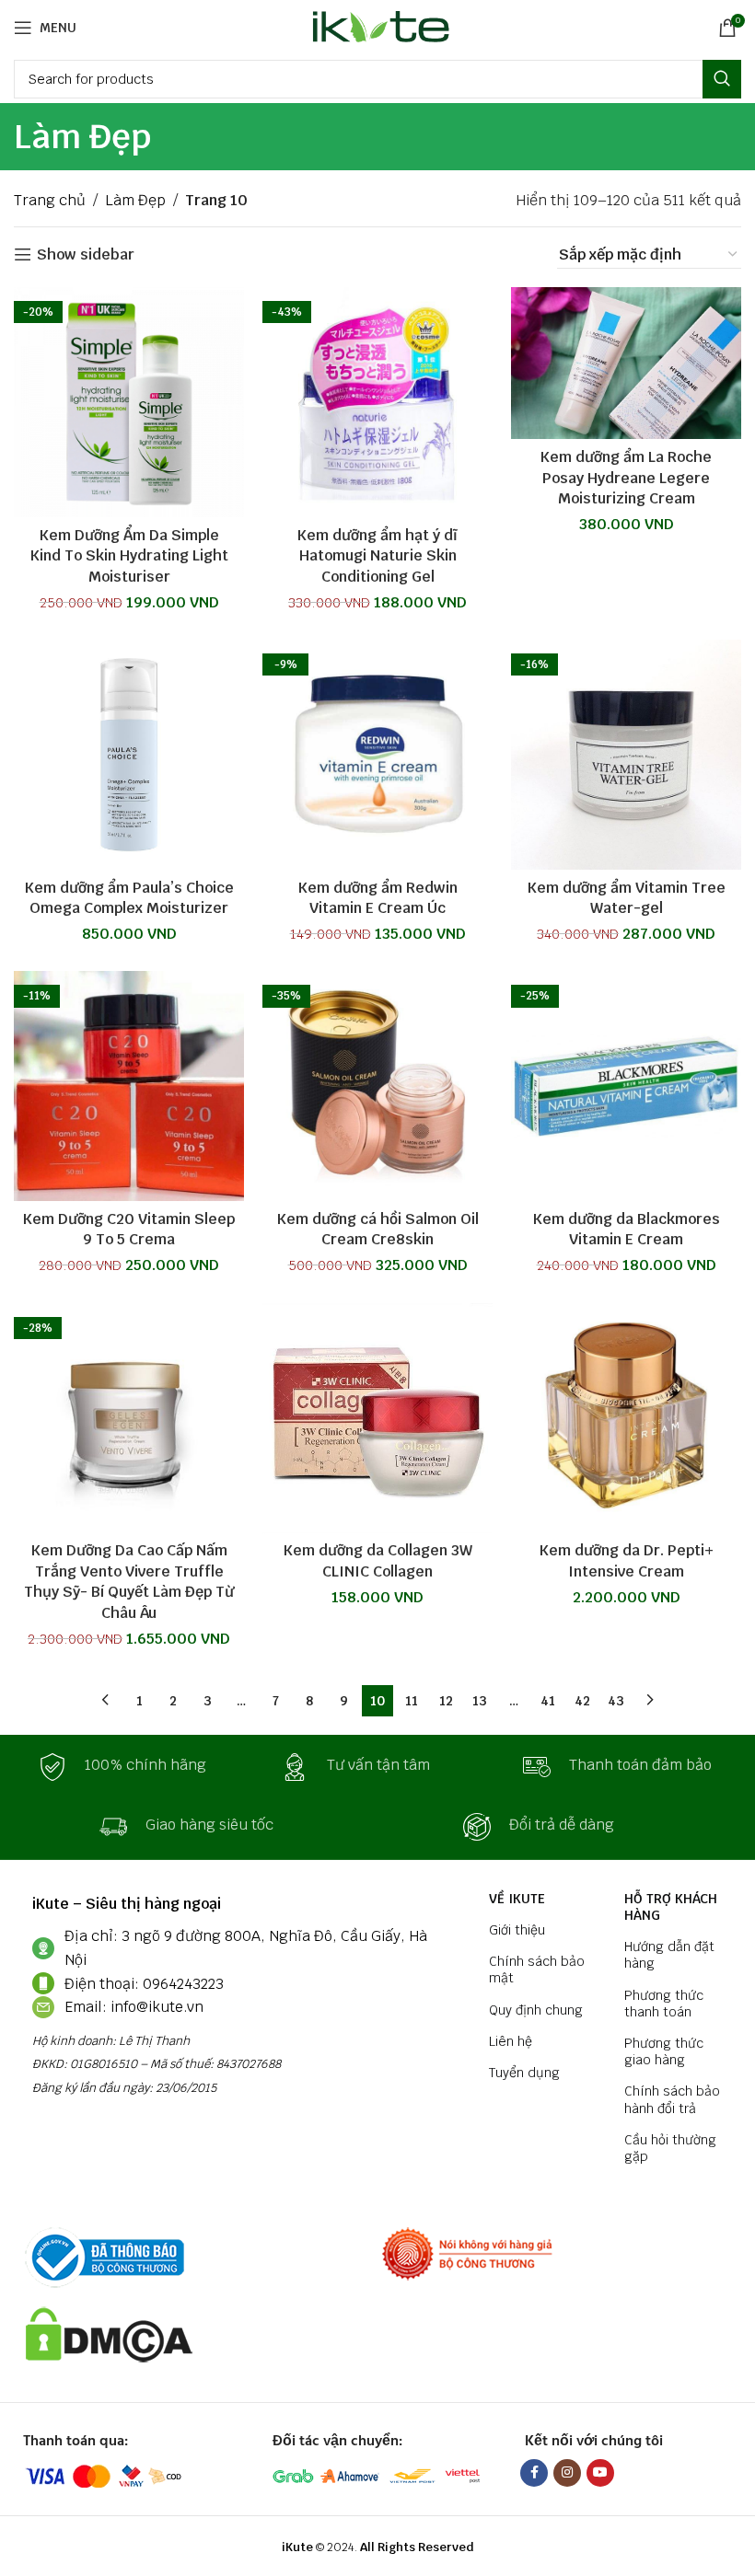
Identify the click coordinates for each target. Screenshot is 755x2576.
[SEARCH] (722, 79)
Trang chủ (50, 200)
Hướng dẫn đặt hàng (669, 1955)
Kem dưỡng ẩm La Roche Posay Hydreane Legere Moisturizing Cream (626, 478)
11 (412, 1701)
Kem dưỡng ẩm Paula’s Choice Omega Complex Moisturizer (129, 898)
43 (616, 1701)
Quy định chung (536, 2010)
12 (446, 1701)
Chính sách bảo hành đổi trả (672, 2099)
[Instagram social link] (567, 2473)
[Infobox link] (135, 1767)
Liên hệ (511, 2041)
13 (480, 1701)
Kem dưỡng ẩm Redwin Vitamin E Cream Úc (378, 898)
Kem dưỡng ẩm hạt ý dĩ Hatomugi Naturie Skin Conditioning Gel (377, 556)
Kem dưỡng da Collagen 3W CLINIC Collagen (378, 1560)
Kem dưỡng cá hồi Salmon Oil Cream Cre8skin (378, 1229)
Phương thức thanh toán (664, 2004)
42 (582, 1701)
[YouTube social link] (600, 2473)
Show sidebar (86, 254)
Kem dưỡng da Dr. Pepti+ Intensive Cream (627, 1560)
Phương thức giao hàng (664, 2051)
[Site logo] (378, 26)
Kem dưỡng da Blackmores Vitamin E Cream (627, 1229)
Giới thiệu (517, 1930)
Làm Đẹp (135, 200)
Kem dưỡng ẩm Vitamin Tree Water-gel (627, 898)
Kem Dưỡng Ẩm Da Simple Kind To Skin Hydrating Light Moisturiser (129, 556)
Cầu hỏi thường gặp (670, 2148)
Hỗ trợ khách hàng (671, 1907)
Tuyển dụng (524, 2073)
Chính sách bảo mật (537, 1970)
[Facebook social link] (534, 2473)
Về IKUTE (517, 1899)
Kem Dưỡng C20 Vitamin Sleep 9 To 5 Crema (129, 1229)
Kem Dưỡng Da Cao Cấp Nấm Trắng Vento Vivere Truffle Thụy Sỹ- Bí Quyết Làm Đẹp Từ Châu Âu (129, 1581)
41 (548, 1701)
